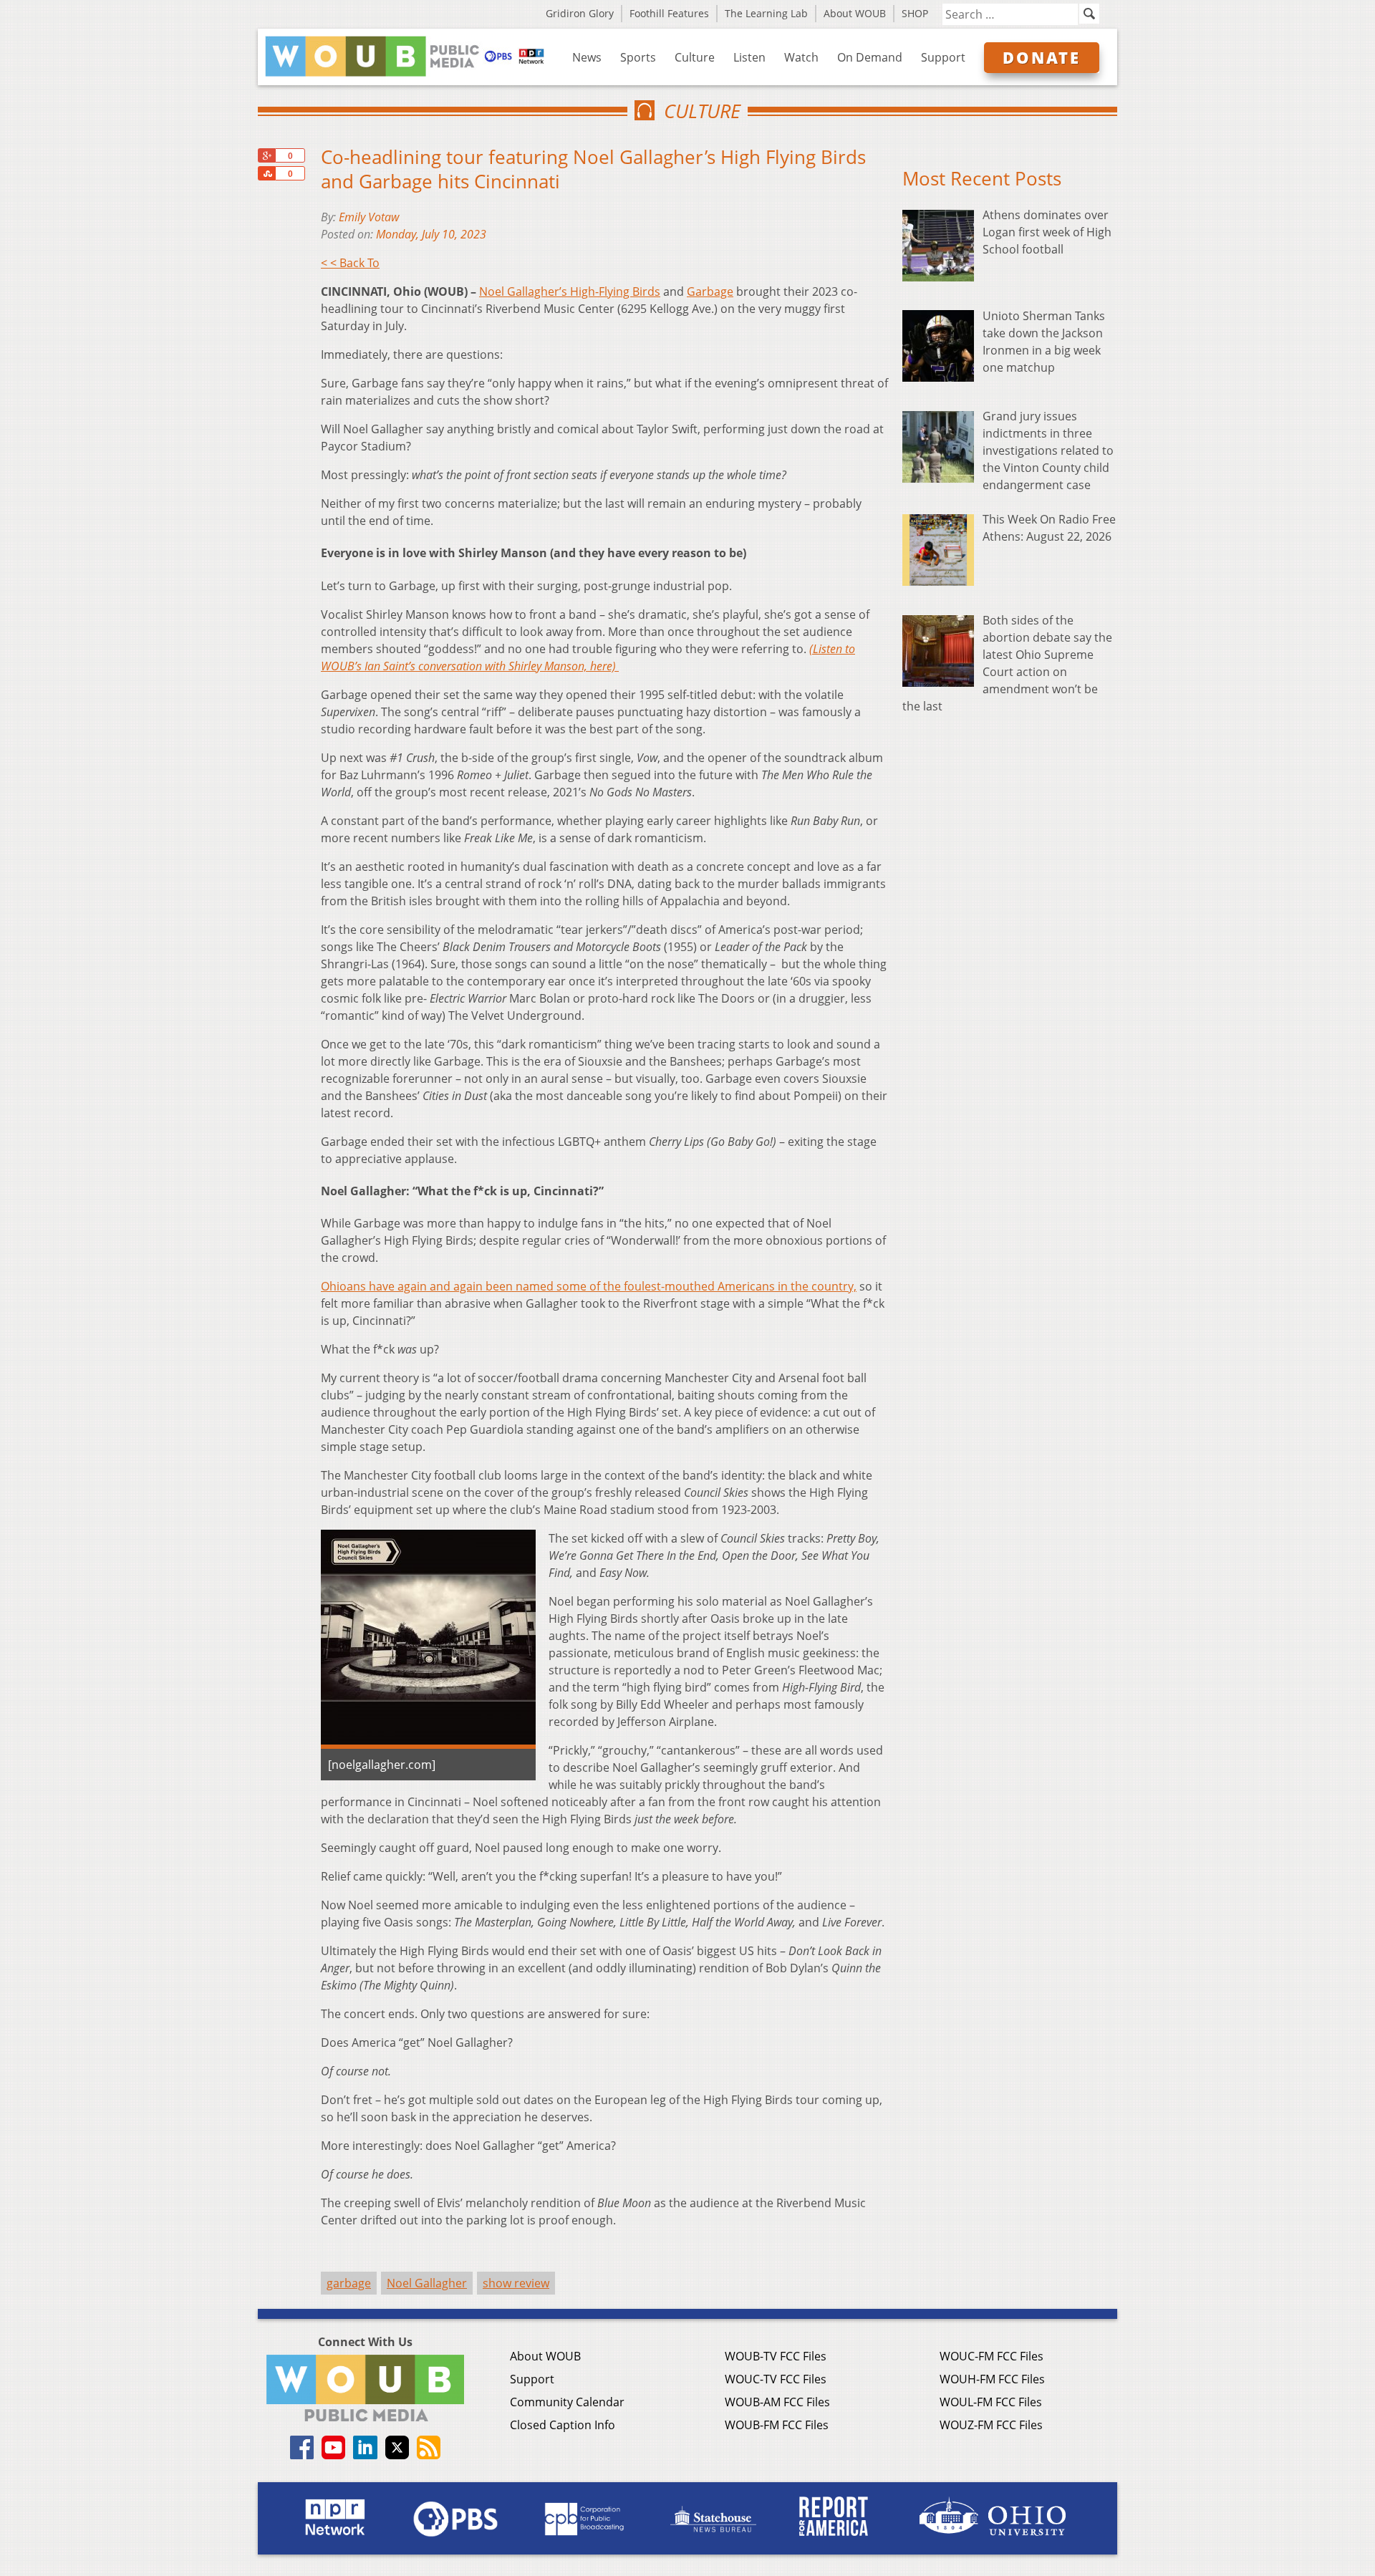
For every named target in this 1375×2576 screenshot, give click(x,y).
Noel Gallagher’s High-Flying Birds (570, 291)
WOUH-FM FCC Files (992, 2379)
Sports (638, 57)
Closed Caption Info (563, 2425)
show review (516, 2283)
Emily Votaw (369, 217)
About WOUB (855, 13)
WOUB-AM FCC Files (777, 2402)
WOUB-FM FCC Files (777, 2425)
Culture (695, 57)
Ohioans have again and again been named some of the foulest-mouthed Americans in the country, (589, 1286)
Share (266, 173)
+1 (266, 155)
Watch (801, 57)
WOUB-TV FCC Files (776, 2356)
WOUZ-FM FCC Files (991, 2425)
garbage (349, 2283)
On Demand (870, 57)
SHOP (915, 13)
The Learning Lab (766, 13)
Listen (749, 57)
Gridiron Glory (580, 13)
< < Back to (350, 263)
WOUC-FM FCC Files (992, 2356)
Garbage (710, 291)
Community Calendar (567, 2402)
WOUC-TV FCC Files (776, 2379)
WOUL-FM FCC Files (991, 2402)
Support (943, 57)
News (587, 57)
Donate (1042, 57)
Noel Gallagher (427, 2283)
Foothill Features (669, 13)
